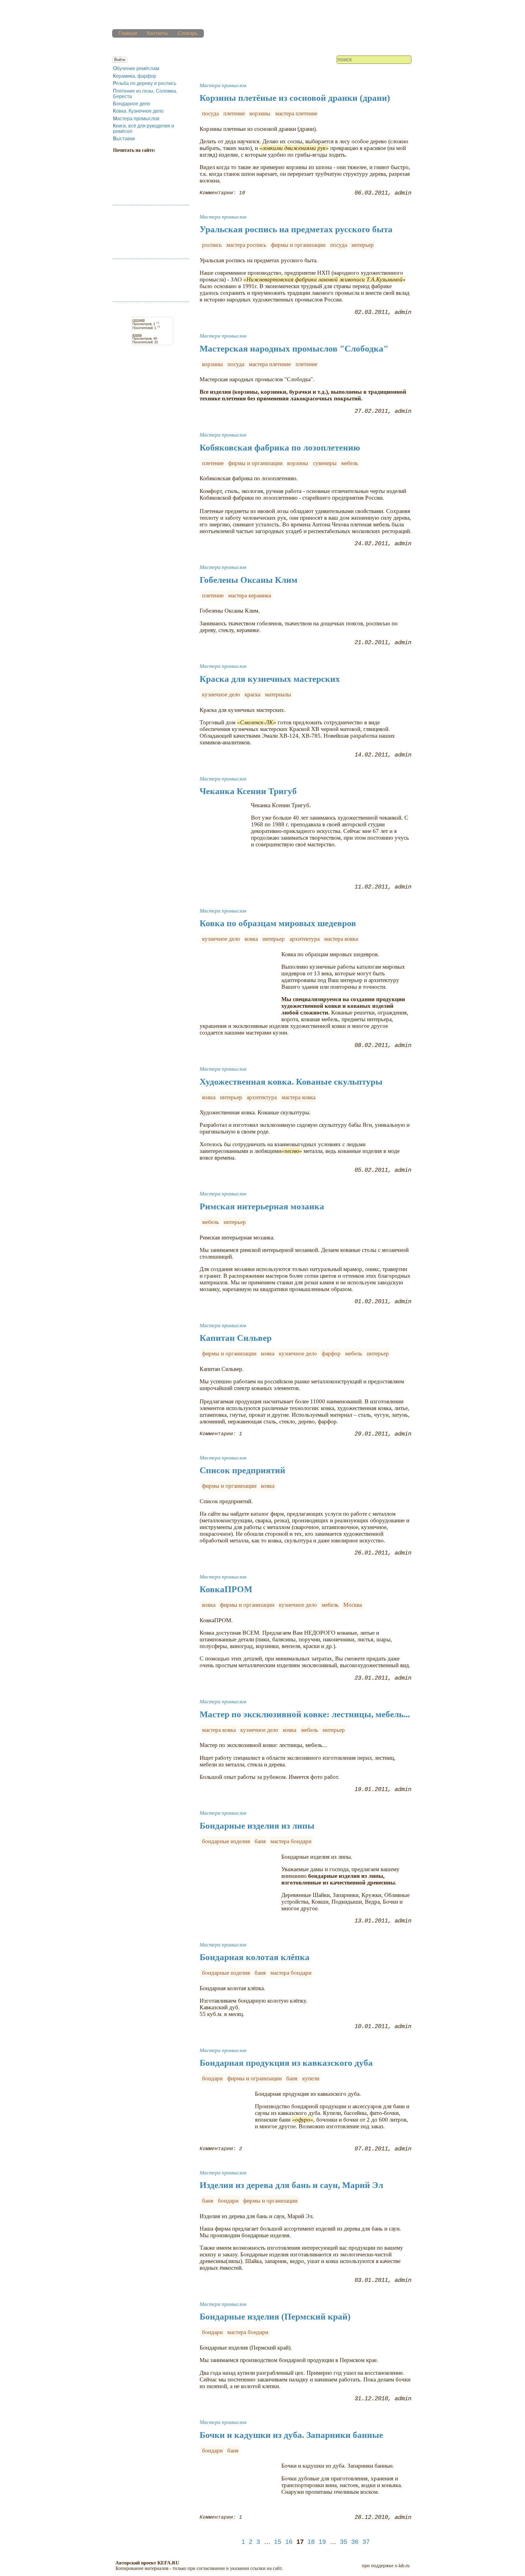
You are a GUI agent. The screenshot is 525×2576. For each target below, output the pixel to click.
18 (311, 2542)
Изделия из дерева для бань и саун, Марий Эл (291, 2185)
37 (366, 2542)
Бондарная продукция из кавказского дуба (286, 2063)
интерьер (363, 245)
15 (278, 2542)
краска (252, 694)
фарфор (331, 1353)
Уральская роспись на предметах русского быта (296, 229)
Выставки (124, 139)
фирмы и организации (298, 245)
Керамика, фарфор (135, 76)
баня (260, 1841)
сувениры (325, 463)
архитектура (305, 939)
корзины (260, 113)
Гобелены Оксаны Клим (249, 580)
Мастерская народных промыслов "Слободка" (294, 348)
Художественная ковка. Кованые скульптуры (291, 1082)
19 (322, 2542)
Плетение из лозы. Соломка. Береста (145, 94)
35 (344, 2542)
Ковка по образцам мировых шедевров (278, 923)
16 (289, 2542)
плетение (234, 113)
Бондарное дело (132, 104)
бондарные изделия (226, 1841)
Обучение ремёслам (136, 68)
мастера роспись (246, 245)
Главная (128, 33)
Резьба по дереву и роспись (145, 83)
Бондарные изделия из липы (257, 1826)
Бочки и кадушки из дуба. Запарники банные (291, 2435)
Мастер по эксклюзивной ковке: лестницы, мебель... (305, 1714)
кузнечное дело (221, 694)
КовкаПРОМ (226, 1589)
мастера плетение (296, 113)
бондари (212, 2078)
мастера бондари (291, 1841)
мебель (350, 463)
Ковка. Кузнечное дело (138, 111)
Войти (120, 60)
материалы (278, 694)
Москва (353, 1605)
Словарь (188, 33)
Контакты (158, 33)
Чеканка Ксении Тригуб (248, 791)
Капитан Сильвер (236, 1338)
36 (355, 2542)
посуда (210, 113)
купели (311, 2078)
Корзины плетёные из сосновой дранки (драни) (295, 98)
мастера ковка (341, 939)
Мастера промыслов (136, 119)
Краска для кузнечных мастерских (270, 679)
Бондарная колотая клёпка (255, 1957)
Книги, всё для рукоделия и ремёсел (144, 129)
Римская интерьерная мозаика (262, 1206)
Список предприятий (242, 1470)
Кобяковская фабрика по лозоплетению (280, 447)
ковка (251, 939)
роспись (212, 245)
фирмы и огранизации (254, 2078)
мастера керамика (250, 595)
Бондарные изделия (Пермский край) (275, 2316)
